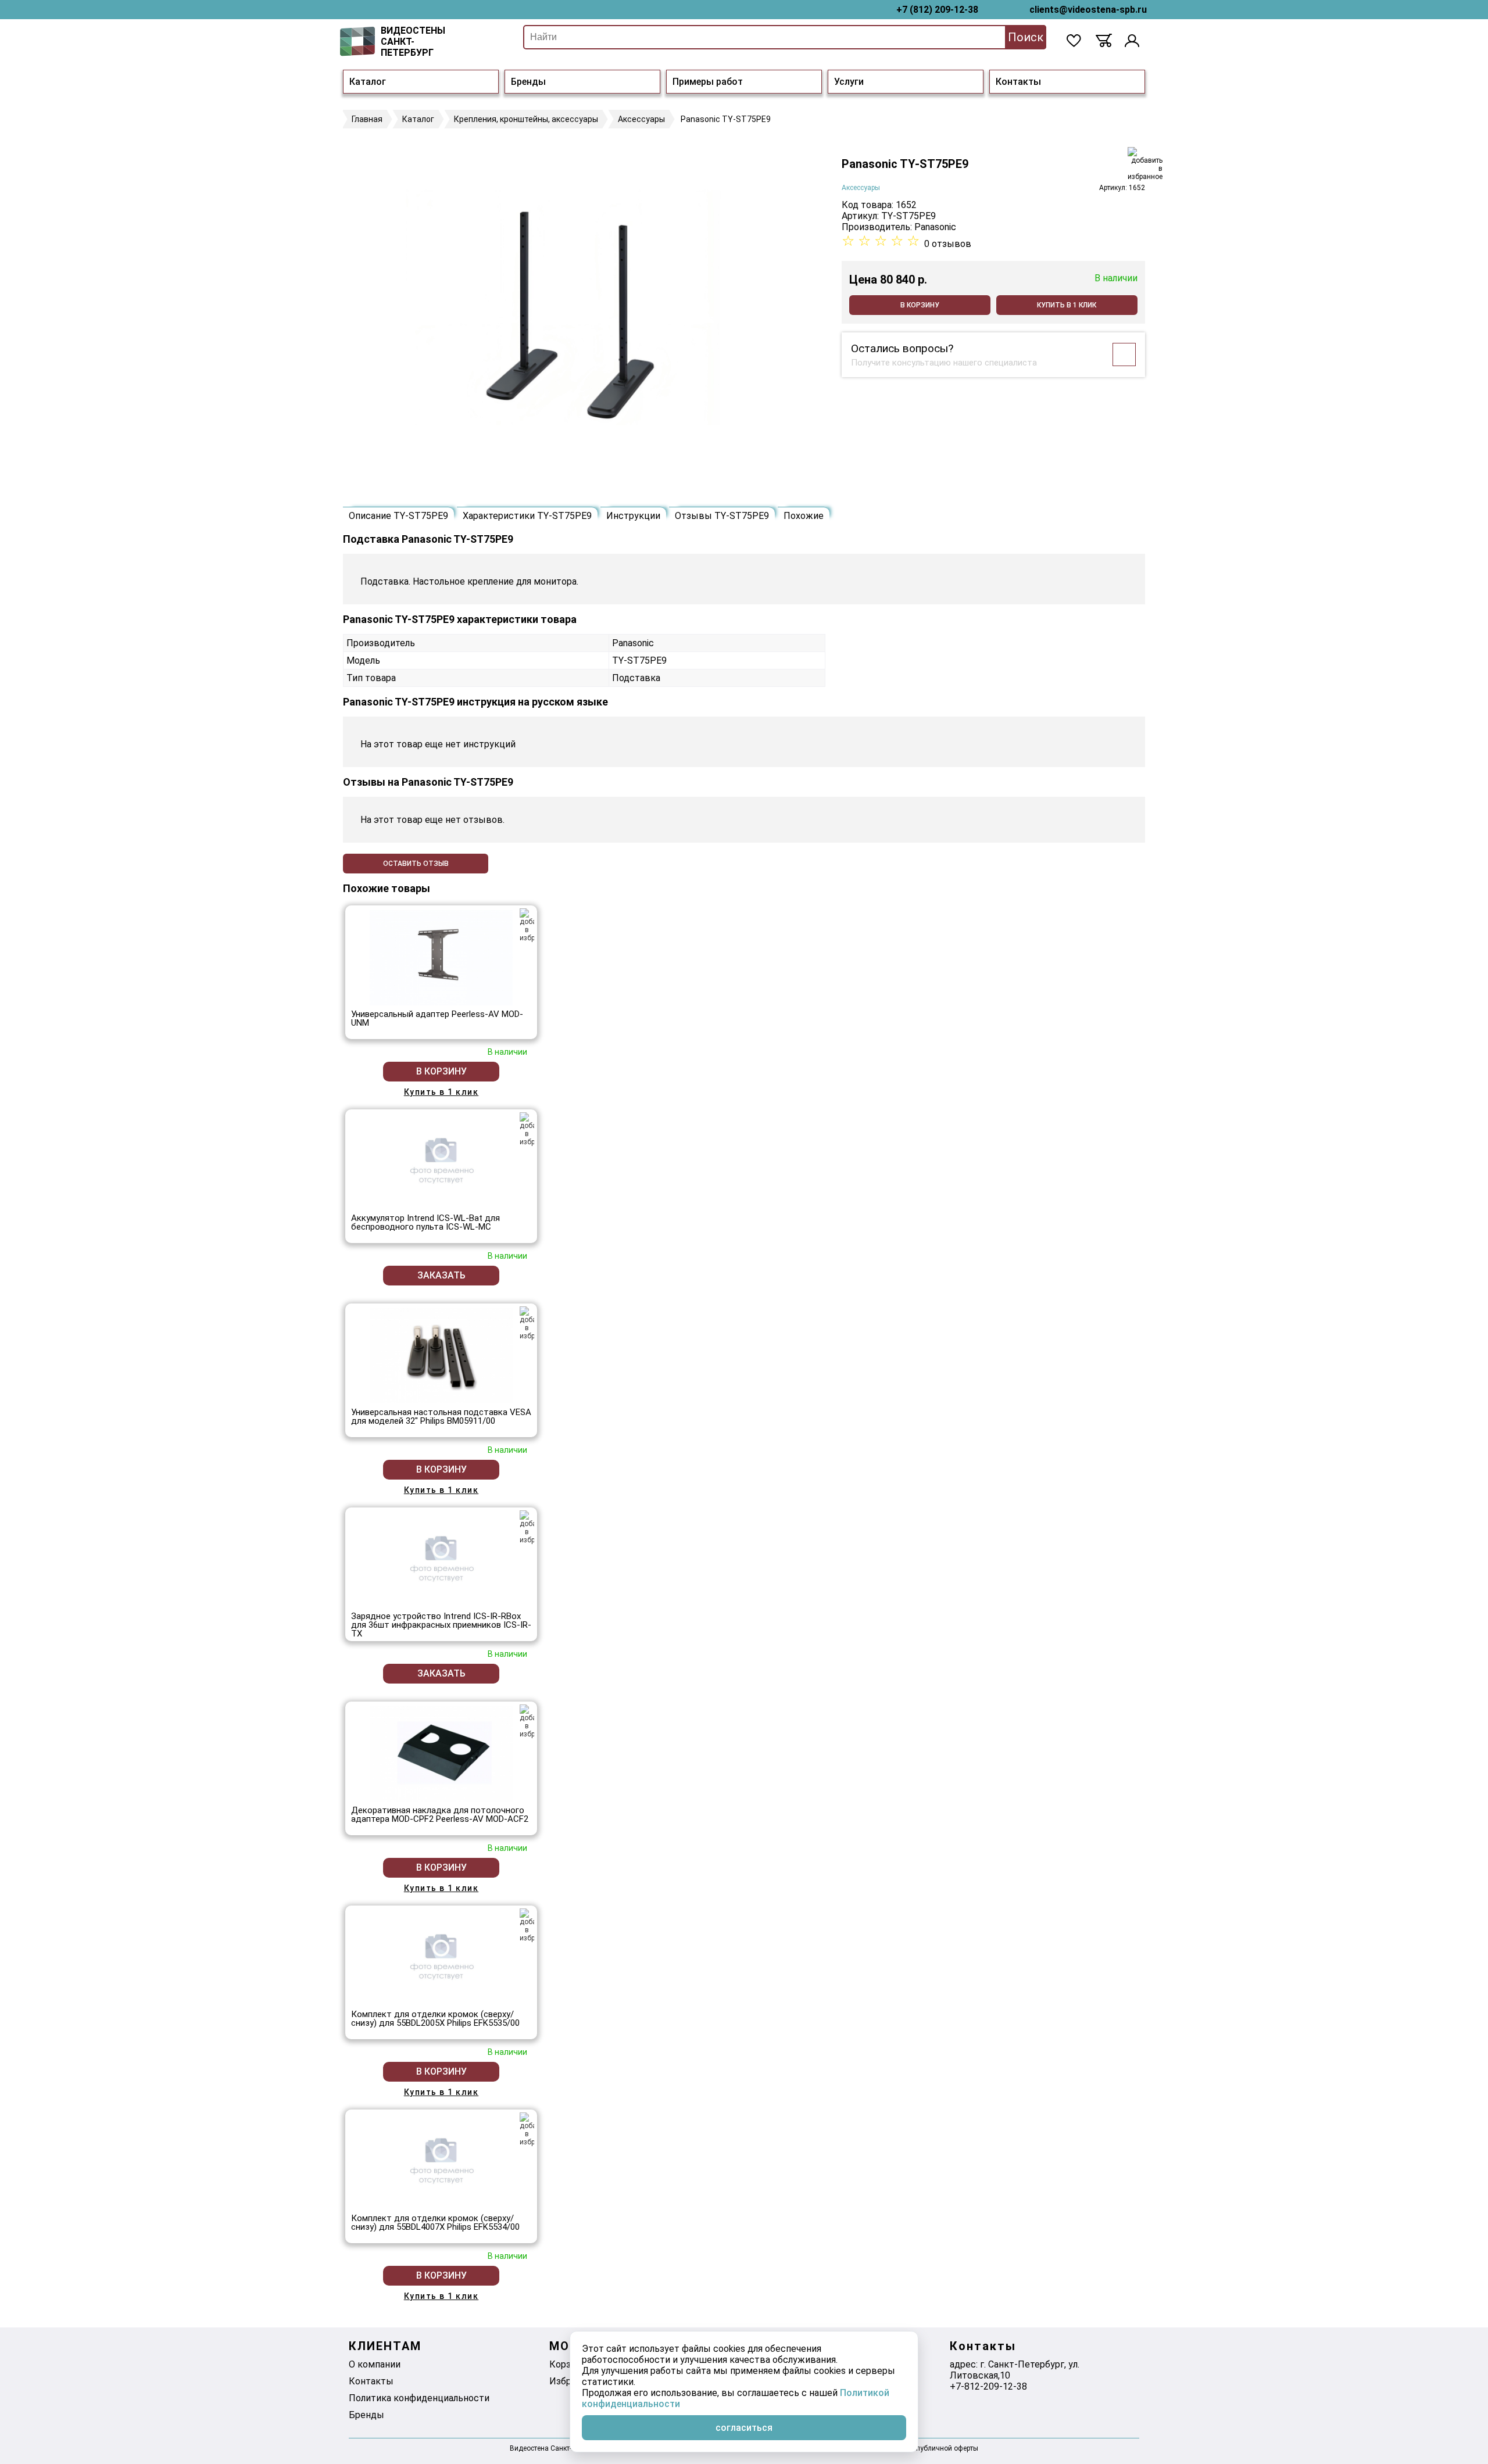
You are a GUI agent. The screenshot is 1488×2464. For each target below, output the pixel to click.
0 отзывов (948, 244)
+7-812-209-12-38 (988, 2386)
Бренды (528, 82)
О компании (375, 2364)
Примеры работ (708, 82)
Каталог (368, 82)
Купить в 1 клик (1067, 305)
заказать (441, 1275)
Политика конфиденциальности (419, 2398)
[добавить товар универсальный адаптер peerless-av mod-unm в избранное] (527, 925)
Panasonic (935, 227)
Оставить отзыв (416, 864)
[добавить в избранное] (1145, 164)
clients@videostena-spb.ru (1088, 10)
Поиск (1026, 37)
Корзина (568, 2364)
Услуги (849, 82)
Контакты (1018, 82)
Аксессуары (861, 188)
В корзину (920, 305)
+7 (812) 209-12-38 (937, 10)
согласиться (744, 2428)
